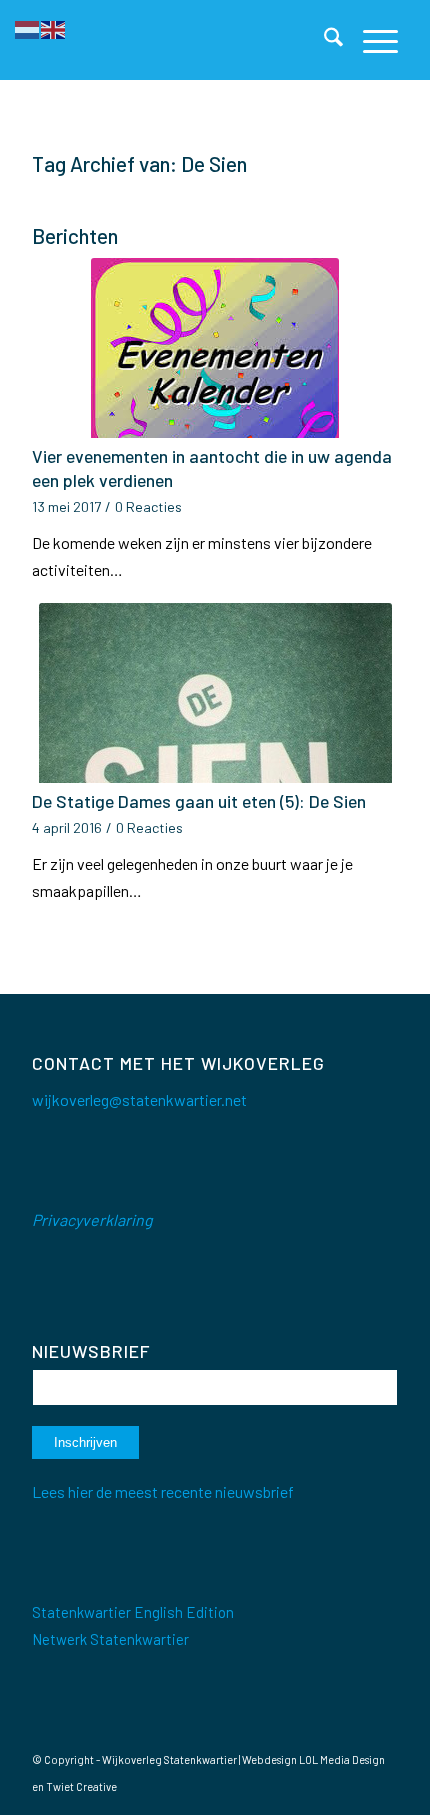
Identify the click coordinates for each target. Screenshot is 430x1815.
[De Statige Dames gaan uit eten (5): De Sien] (215, 693)
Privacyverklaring (92, 1219)
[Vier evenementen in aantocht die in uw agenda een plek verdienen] (215, 348)
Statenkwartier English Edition (133, 1612)
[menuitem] (323, 40)
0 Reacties (148, 506)
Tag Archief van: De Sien (139, 163)
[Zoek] (323, 40)
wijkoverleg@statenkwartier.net (139, 1099)
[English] (54, 27)
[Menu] (370, 40)
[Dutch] (28, 27)
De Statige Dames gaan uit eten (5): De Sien (199, 801)
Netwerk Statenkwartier (110, 1639)
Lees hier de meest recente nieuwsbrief (163, 1491)
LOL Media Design (342, 1759)
